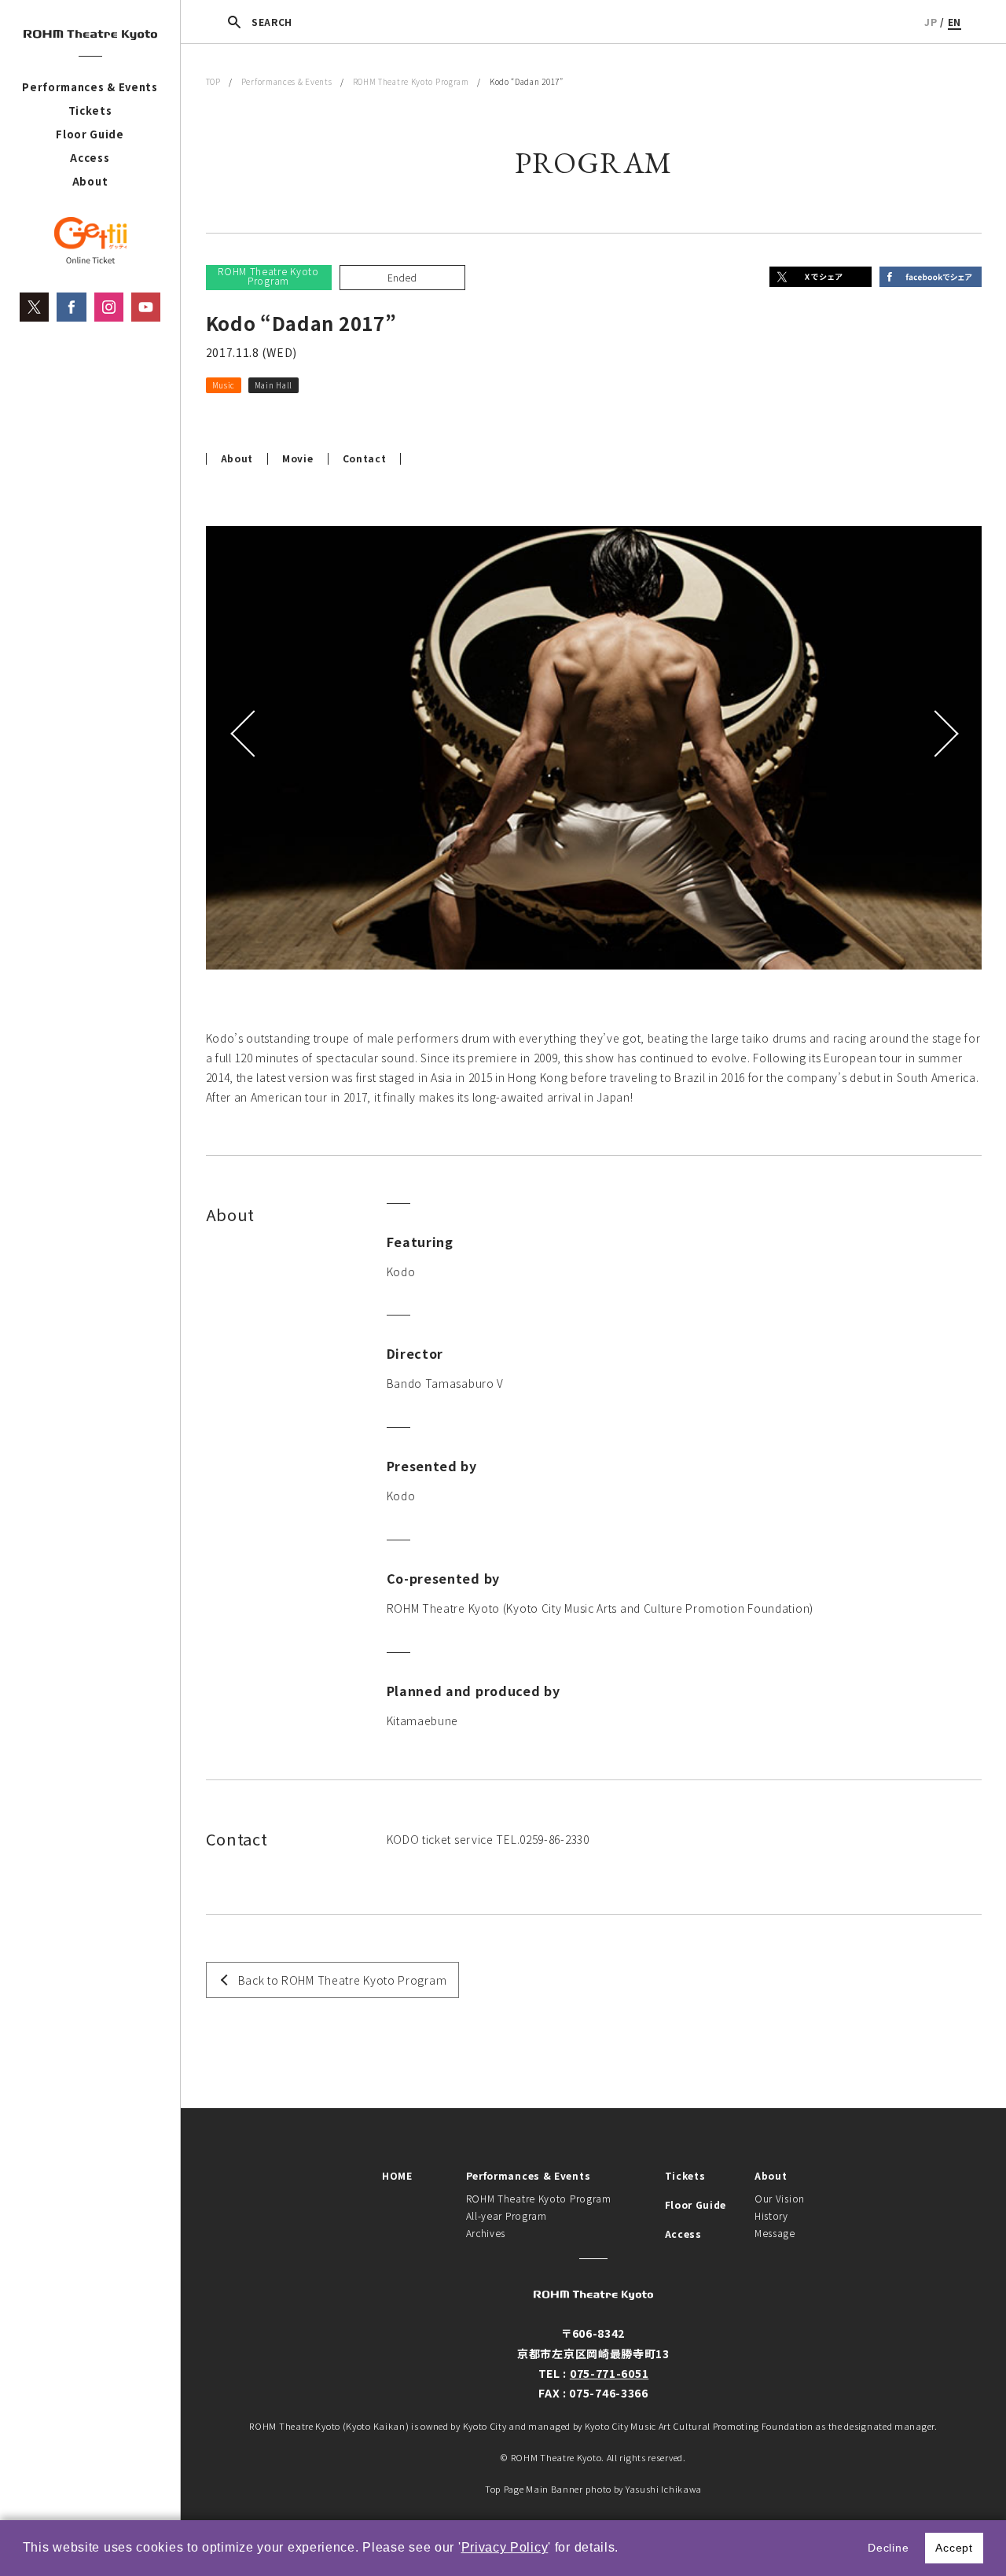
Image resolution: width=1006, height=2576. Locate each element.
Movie (298, 458)
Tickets (90, 110)
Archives (486, 2233)
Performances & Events (90, 87)
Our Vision (780, 2198)
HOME (397, 2175)
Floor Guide (90, 134)
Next (942, 734)
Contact (365, 458)
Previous (245, 734)
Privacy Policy (505, 2547)
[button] (625, 2549)
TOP (213, 81)
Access (90, 158)
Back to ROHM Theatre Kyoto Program (343, 1980)
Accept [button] (954, 2548)
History (771, 2215)
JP (931, 22)
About (90, 181)
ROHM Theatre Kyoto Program (411, 81)
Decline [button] (888, 2548)
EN (955, 22)
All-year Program (507, 2215)
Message (775, 2233)
